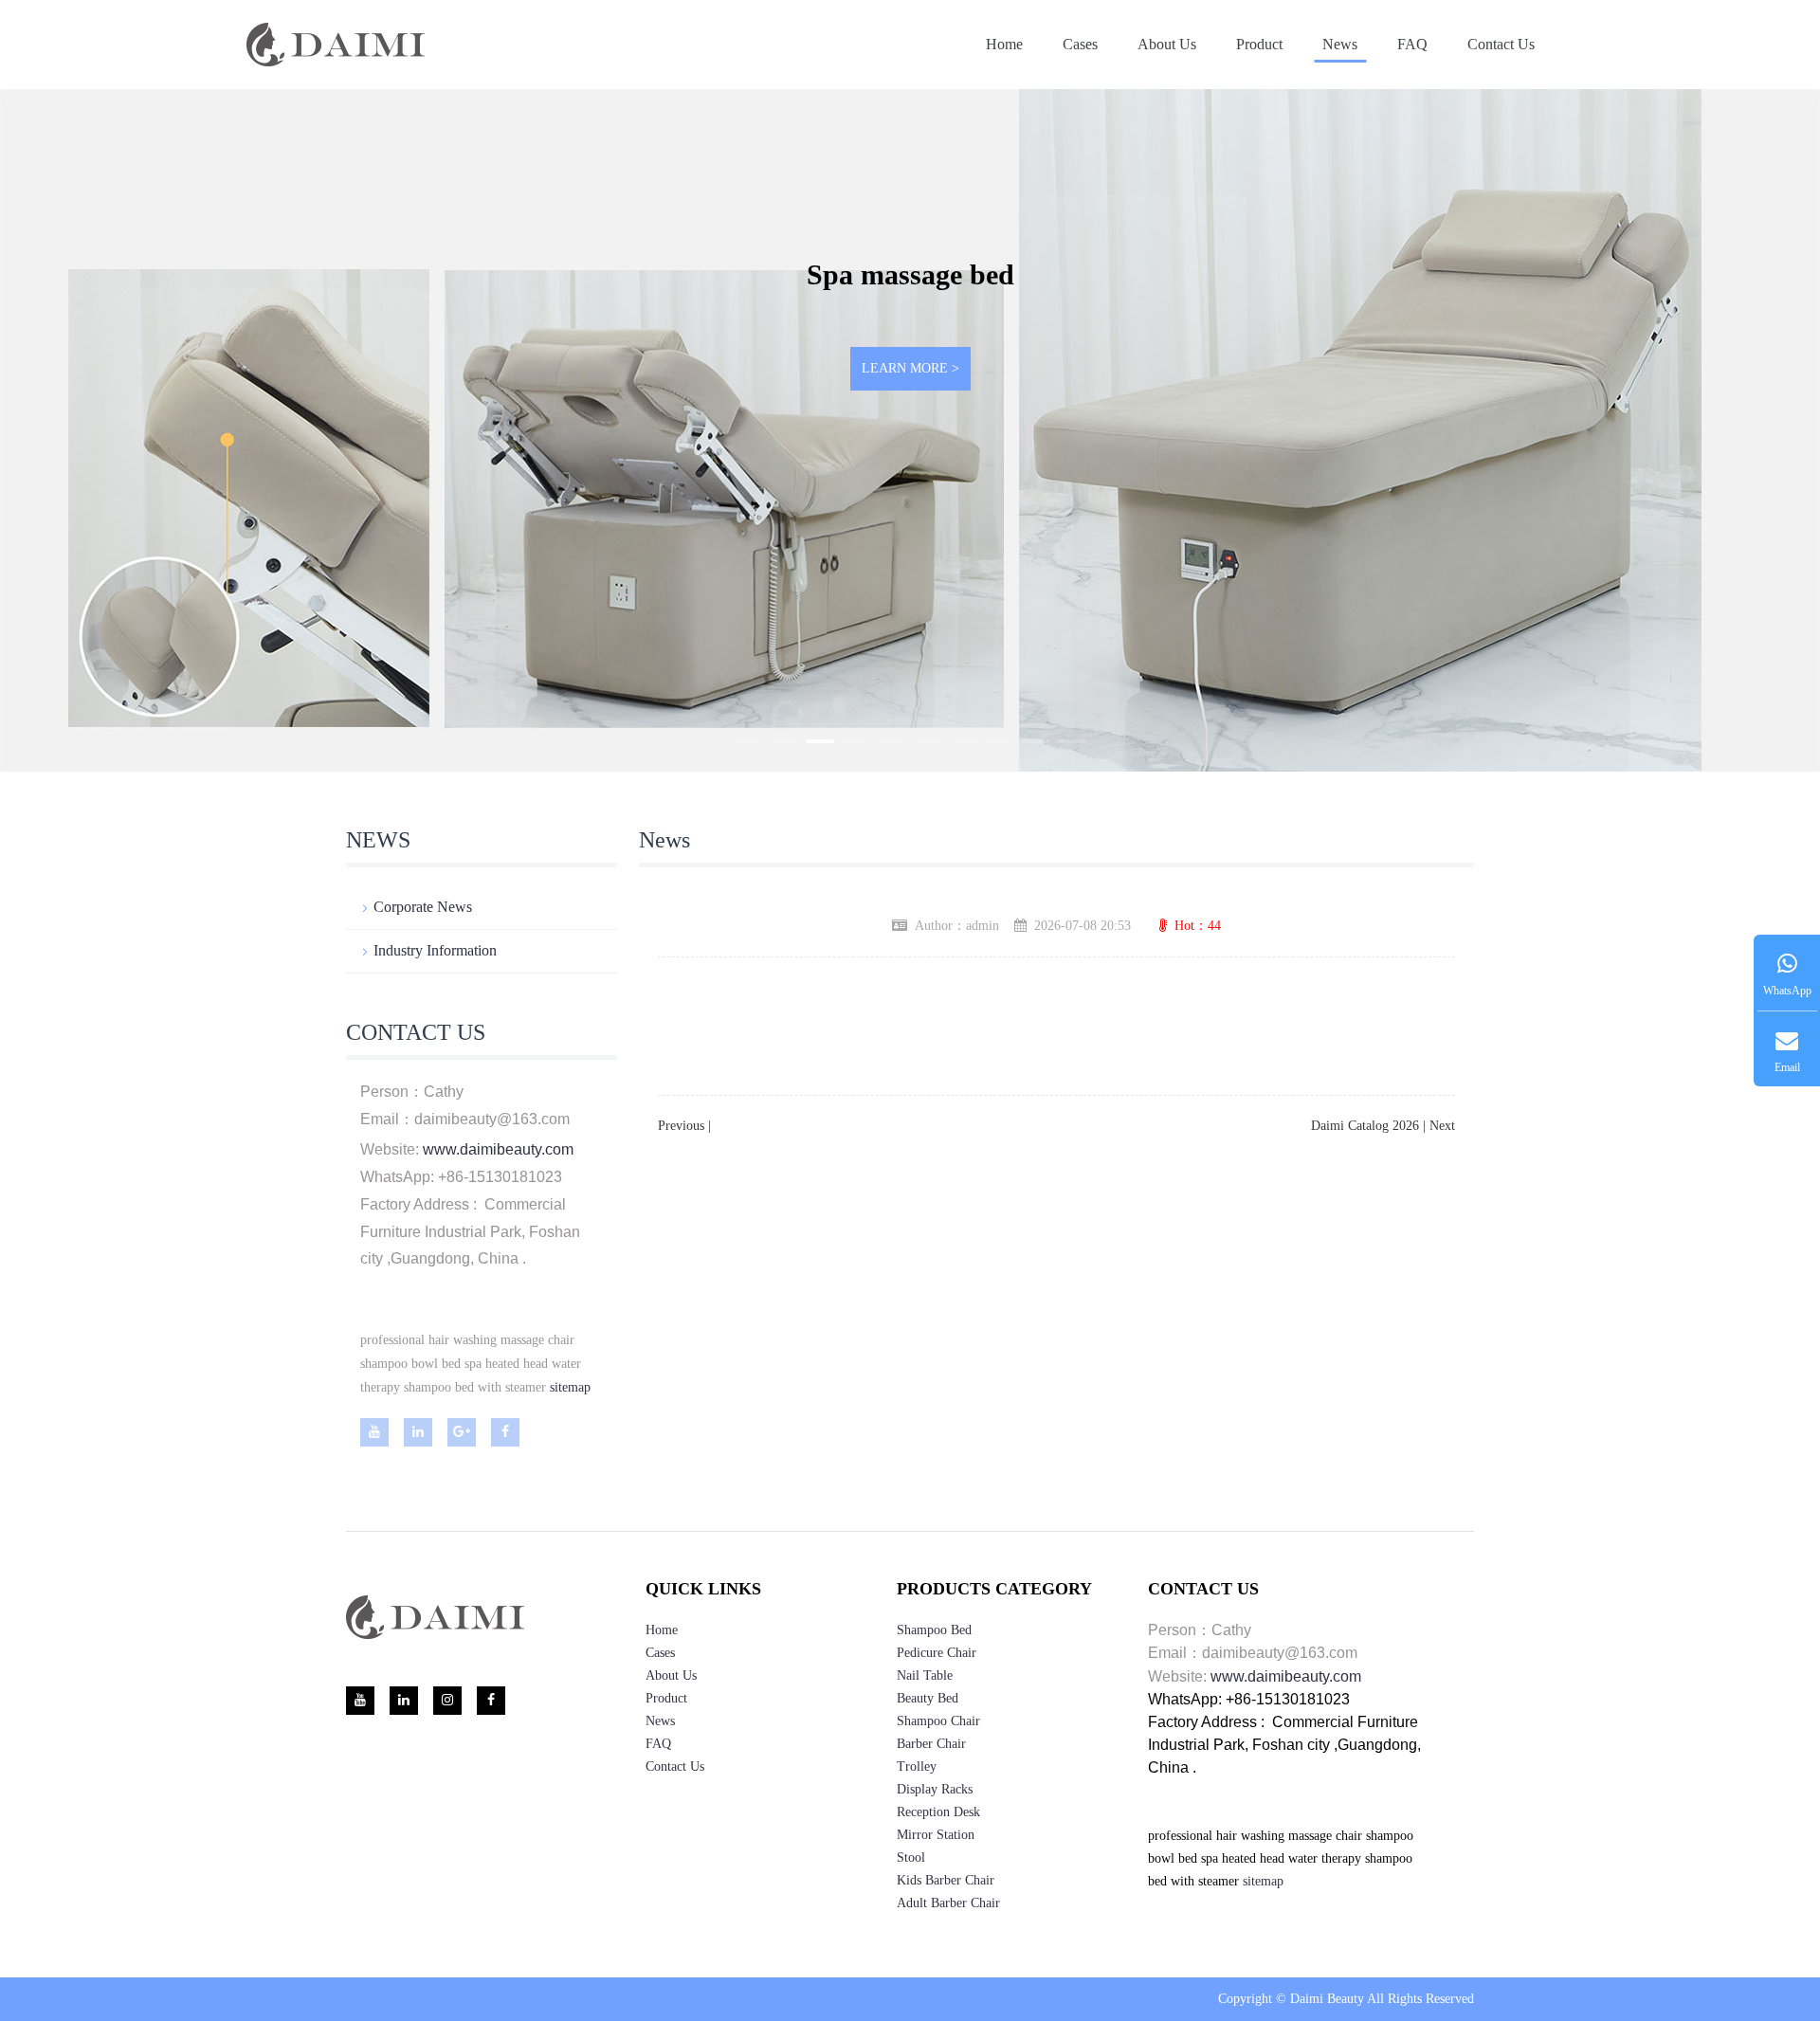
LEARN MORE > (910, 368)
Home (1004, 44)
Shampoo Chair (938, 1721)
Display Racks (935, 1789)
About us (1167, 44)
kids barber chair (946, 1880)
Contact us (1501, 44)
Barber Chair (931, 1744)
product (1259, 44)
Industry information (435, 950)
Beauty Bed (928, 1698)
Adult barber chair (948, 1903)
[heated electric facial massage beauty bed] (548, 1387)
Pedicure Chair (937, 1653)
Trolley (917, 1766)
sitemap (570, 1387)
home (662, 1630)
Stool (911, 1857)
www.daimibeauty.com (498, 1149)
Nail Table (925, 1675)
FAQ (1412, 44)
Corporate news (423, 907)
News (1340, 44)
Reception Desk (938, 1812)
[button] (748, 741)
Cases (1080, 44)
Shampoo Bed (934, 1630)
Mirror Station (936, 1835)
